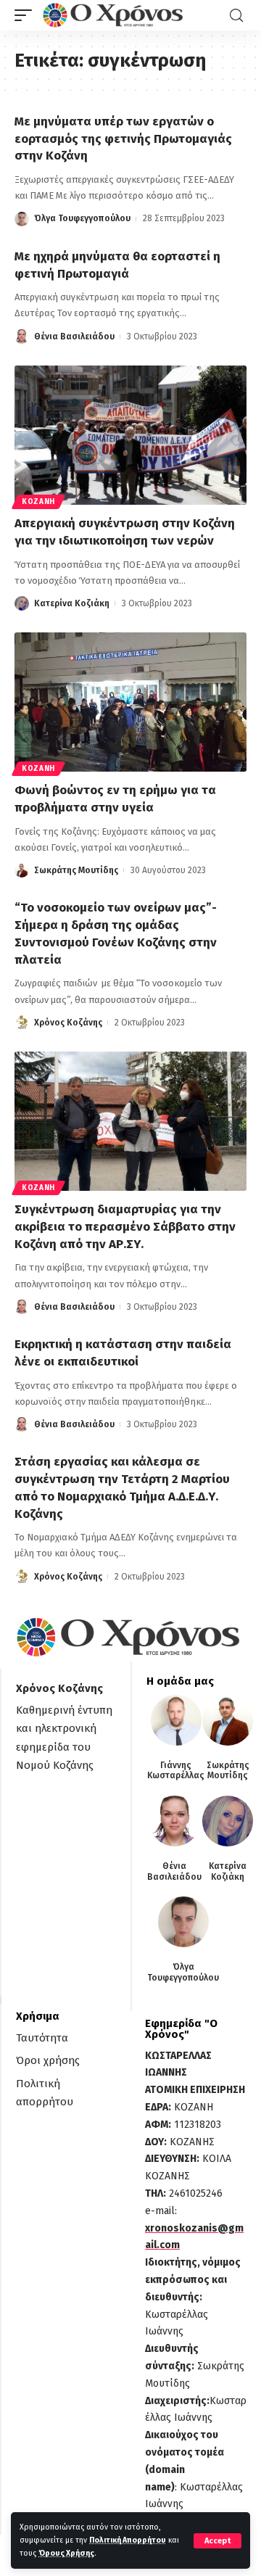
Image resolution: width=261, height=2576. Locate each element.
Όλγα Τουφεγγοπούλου (82, 218)
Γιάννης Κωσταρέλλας (176, 1770)
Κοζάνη (38, 502)
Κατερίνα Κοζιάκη (72, 603)
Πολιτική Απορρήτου (128, 2540)
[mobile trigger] (27, 15)
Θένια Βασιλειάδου (74, 337)
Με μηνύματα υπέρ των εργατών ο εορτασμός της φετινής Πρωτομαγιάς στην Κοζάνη (123, 139)
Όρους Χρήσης (66, 2553)
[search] (236, 16)
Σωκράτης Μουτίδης (76, 870)
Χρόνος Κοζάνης (68, 1023)
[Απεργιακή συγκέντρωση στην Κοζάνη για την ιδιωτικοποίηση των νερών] (130, 435)
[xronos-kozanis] (115, 15)
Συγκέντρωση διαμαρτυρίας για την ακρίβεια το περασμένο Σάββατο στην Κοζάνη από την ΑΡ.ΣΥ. (125, 1227)
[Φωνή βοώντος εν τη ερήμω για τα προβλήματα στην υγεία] (130, 702)
